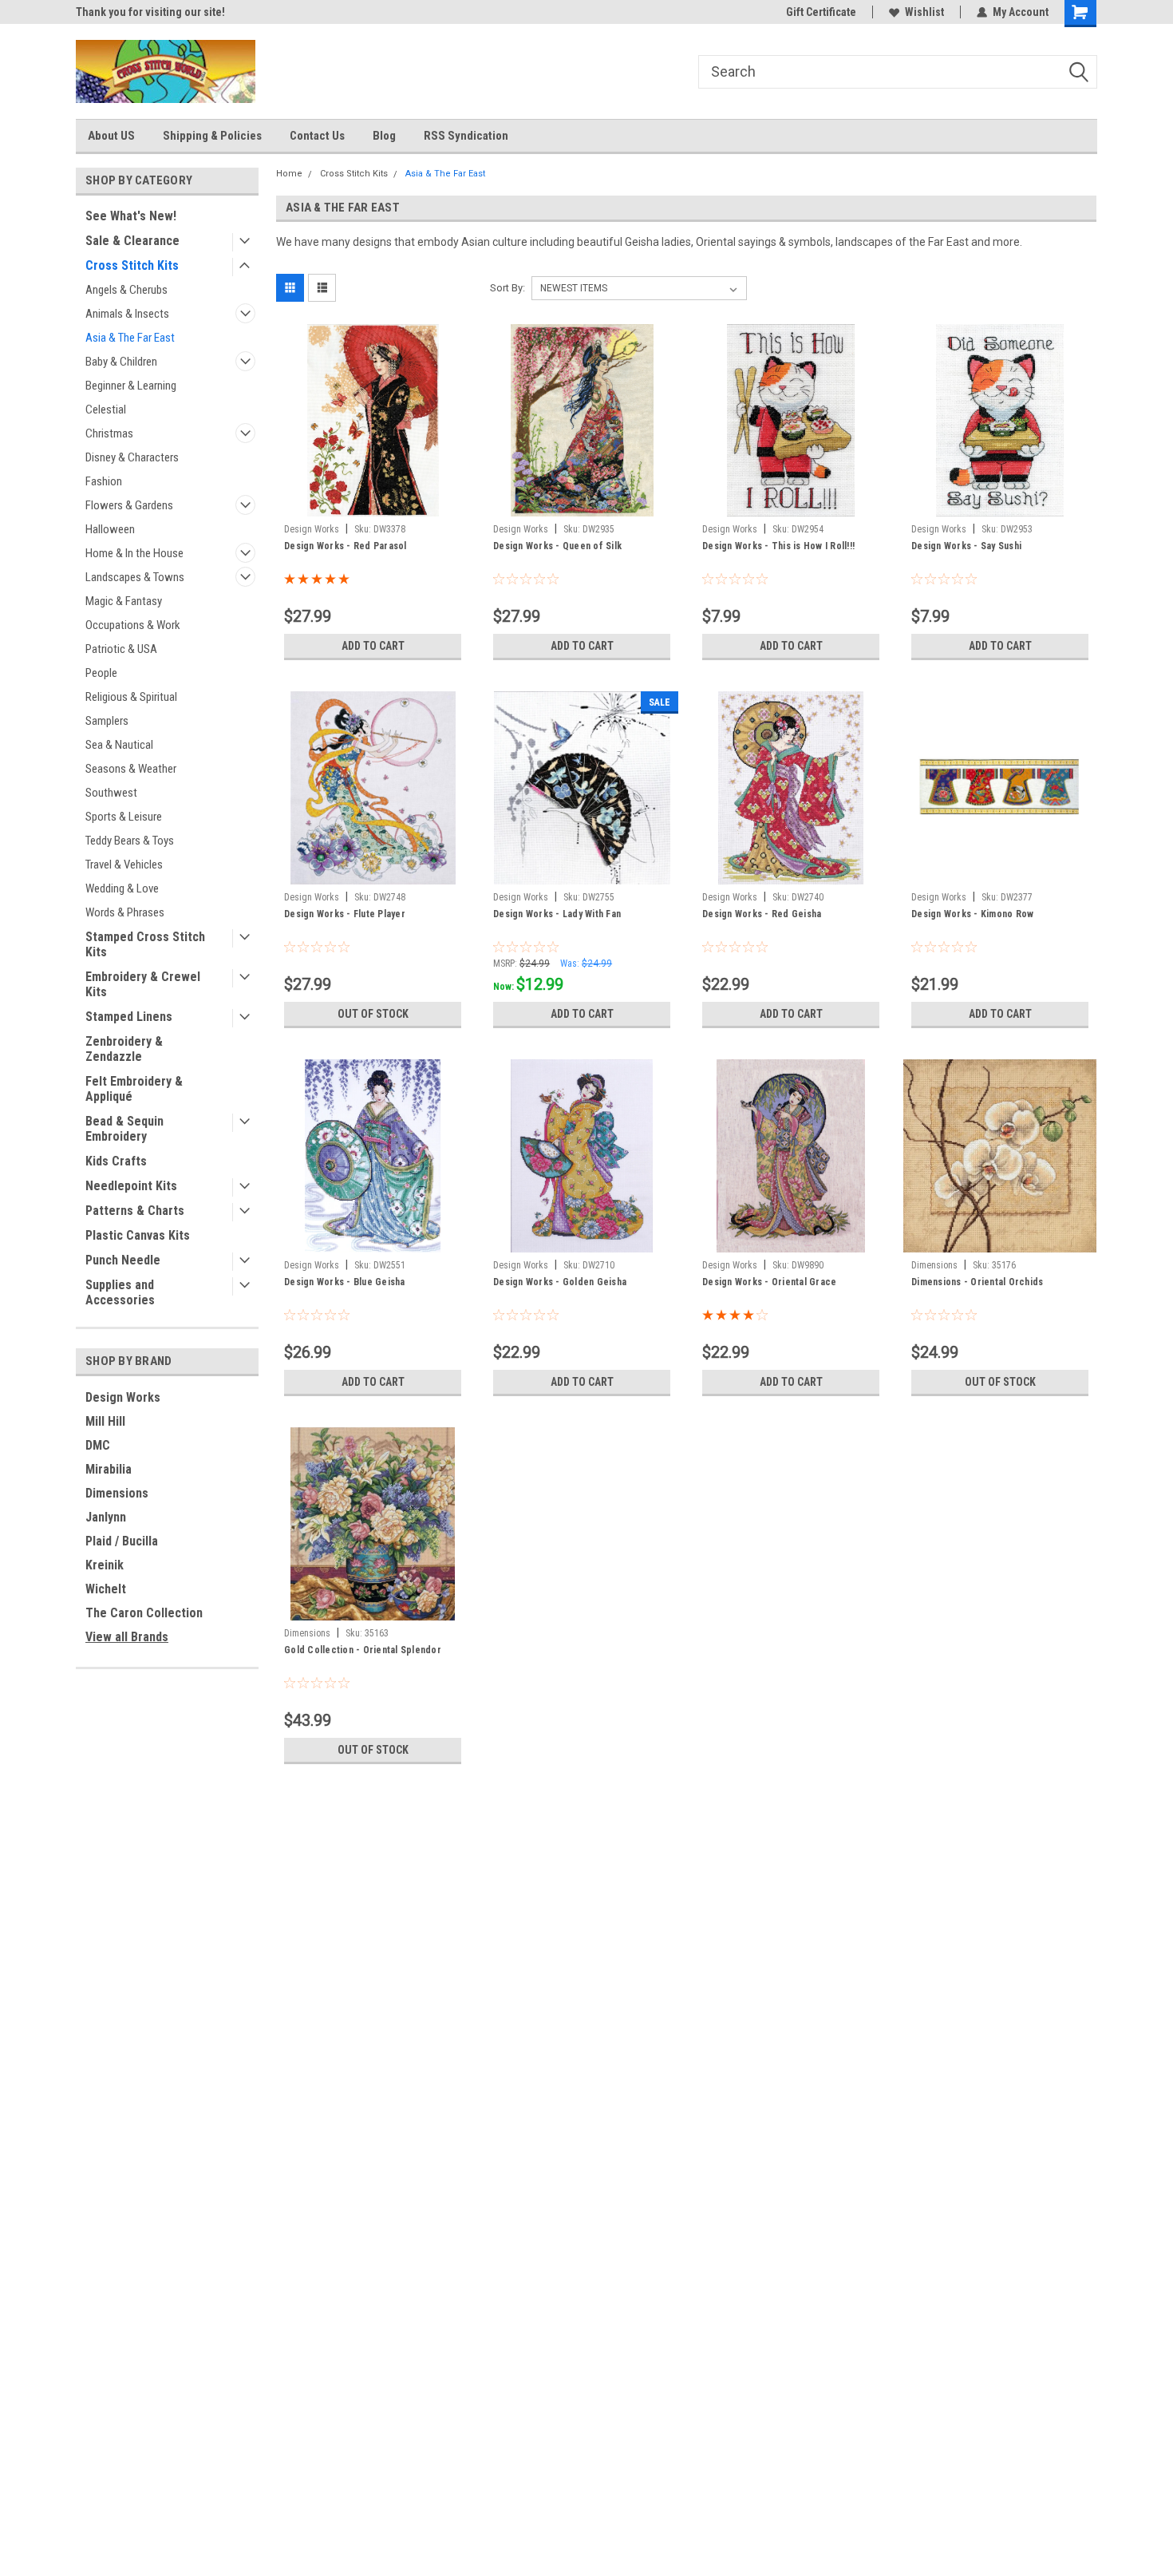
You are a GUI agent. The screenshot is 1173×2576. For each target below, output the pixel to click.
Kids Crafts (116, 1161)
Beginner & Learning (131, 386)
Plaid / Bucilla (122, 1541)
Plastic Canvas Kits (138, 1235)
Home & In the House (134, 553)
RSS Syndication (466, 136)
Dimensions (117, 1493)
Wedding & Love (122, 888)
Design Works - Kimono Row (972, 914)
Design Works (123, 1397)
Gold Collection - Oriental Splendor (363, 1650)
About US (111, 136)
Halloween (110, 529)
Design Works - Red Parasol (346, 546)
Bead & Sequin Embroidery (124, 1129)
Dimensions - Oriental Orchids (977, 1282)
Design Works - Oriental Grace (769, 1282)
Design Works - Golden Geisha (560, 1282)
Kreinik (105, 1565)
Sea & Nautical (119, 745)
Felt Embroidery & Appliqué (134, 1089)
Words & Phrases (125, 912)
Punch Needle (123, 1260)
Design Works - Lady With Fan (557, 914)
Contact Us (317, 136)
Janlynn (106, 1517)
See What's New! (131, 216)
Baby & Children (121, 362)
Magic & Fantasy (124, 601)
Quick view (373, 505)
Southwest (111, 793)
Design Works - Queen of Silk (557, 546)
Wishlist (924, 12)
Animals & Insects (127, 314)
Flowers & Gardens (129, 505)
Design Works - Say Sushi (966, 546)
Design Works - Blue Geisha (345, 1282)
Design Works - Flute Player (345, 914)
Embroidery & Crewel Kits (143, 984)
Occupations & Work (133, 625)
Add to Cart (373, 646)
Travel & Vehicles (124, 865)
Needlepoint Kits (131, 1186)
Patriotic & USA (121, 649)
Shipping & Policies (212, 136)
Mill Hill (105, 1421)
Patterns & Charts (135, 1211)
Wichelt (106, 1589)
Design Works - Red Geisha (762, 914)
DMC (98, 1445)
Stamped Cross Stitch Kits (145, 944)
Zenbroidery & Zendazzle (124, 1049)
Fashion (104, 481)
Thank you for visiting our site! (150, 12)
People (101, 673)
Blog (384, 136)
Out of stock (373, 1014)
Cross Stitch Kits (132, 265)
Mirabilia (109, 1469)
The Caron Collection (144, 1613)
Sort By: (508, 288)
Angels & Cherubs (126, 290)
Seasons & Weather (131, 769)
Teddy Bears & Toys (130, 841)
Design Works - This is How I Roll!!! (778, 546)
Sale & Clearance (132, 241)
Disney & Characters (132, 457)
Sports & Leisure (124, 817)
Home (289, 174)
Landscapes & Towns (135, 577)
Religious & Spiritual (131, 697)
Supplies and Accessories (120, 1292)
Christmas (109, 433)
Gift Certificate (821, 12)
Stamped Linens (129, 1017)
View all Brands (127, 1637)
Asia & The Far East (130, 338)
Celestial (106, 410)
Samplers (107, 721)
